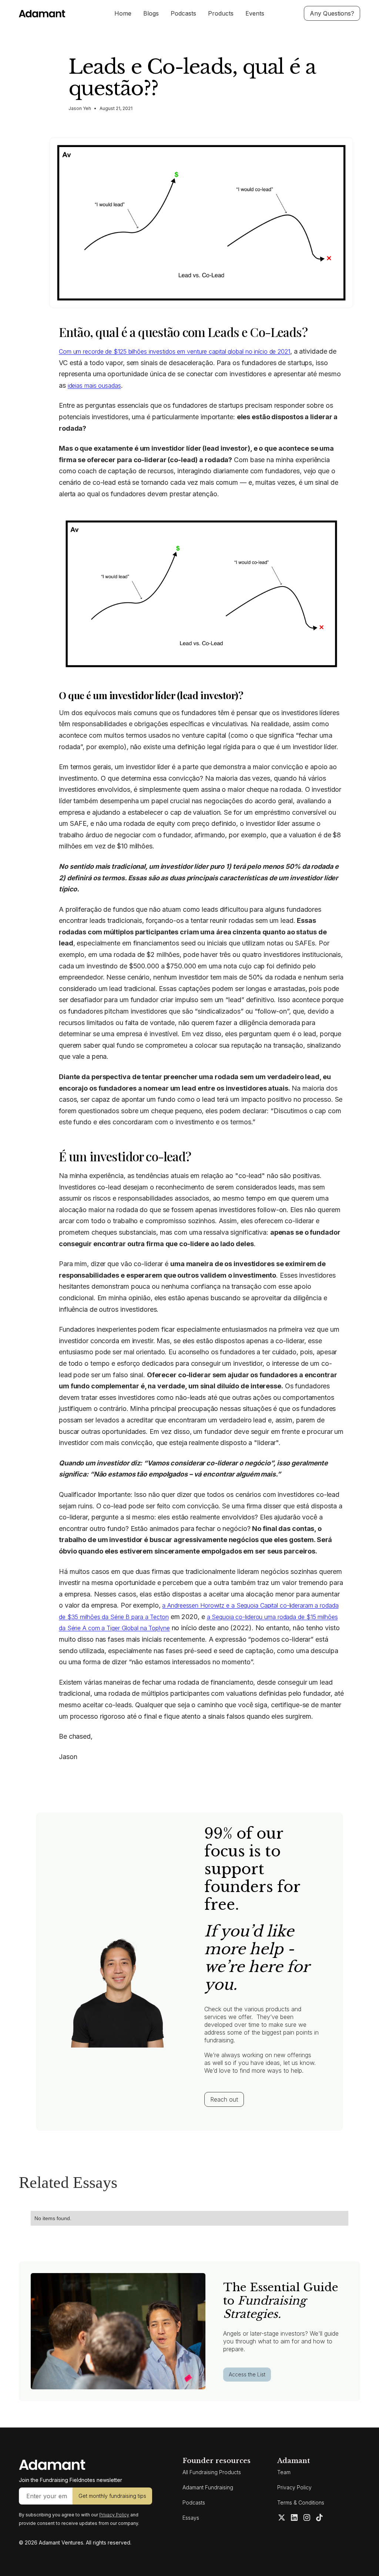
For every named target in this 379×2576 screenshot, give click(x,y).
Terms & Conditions (301, 2502)
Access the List (247, 2374)
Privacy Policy (294, 2487)
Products (221, 13)
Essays (191, 2518)
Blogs (151, 13)
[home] (54, 14)
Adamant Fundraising (208, 2487)
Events (255, 13)
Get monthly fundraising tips (112, 2496)
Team (284, 2472)
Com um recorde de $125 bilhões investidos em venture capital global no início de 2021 (175, 351)
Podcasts (183, 13)
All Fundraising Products (212, 2472)
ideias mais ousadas (94, 386)
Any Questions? (332, 13)
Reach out (224, 2099)
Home (123, 13)
